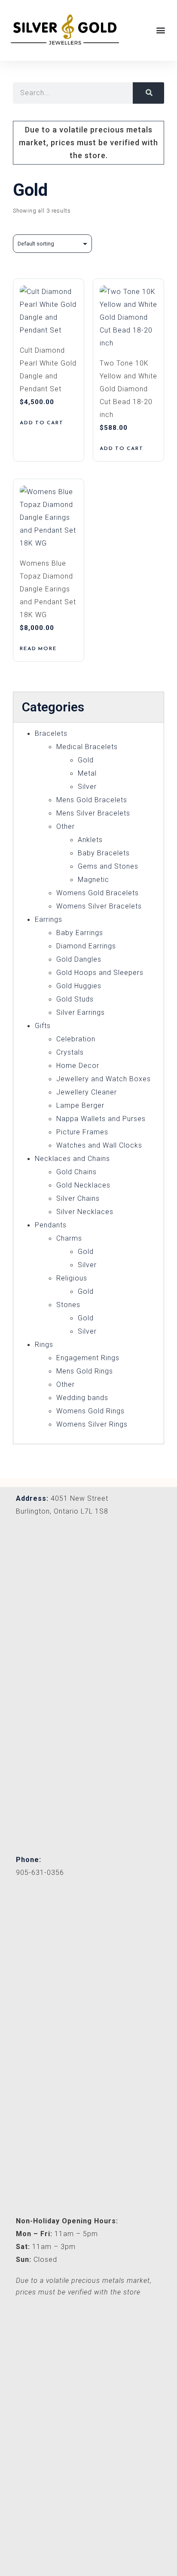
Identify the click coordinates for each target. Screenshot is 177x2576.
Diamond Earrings (86, 946)
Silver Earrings (81, 1012)
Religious (72, 1278)
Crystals (70, 1052)
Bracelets (51, 733)
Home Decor (78, 1066)
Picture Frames (82, 1132)
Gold (86, 760)
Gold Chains (76, 1172)
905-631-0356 (40, 1873)
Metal (87, 773)
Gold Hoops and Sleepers (100, 973)
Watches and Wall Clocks (99, 1145)
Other (66, 826)
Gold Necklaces (83, 1185)
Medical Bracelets (87, 747)
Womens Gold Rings (90, 1411)
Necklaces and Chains (72, 1159)
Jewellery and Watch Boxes (104, 1079)
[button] (161, 30)
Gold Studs (75, 999)
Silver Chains (78, 1198)
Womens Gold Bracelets (98, 893)
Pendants (51, 1225)
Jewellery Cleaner (87, 1092)
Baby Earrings (80, 933)
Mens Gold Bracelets (92, 800)
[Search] (148, 93)
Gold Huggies (79, 986)
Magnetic (93, 880)
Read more (38, 648)
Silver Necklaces (85, 1212)
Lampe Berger (80, 1105)
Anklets (90, 840)
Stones (68, 1305)
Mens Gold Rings (85, 1371)
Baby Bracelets (104, 853)
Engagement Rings (88, 1358)
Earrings (49, 919)
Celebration (76, 1039)
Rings (44, 1345)
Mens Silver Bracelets (93, 813)
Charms (69, 1238)
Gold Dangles (79, 959)
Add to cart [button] (42, 423)
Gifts (43, 1026)
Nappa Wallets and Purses (101, 1119)
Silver (87, 787)
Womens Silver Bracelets (99, 906)
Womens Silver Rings (92, 1424)
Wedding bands (82, 1398)
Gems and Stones (108, 866)
